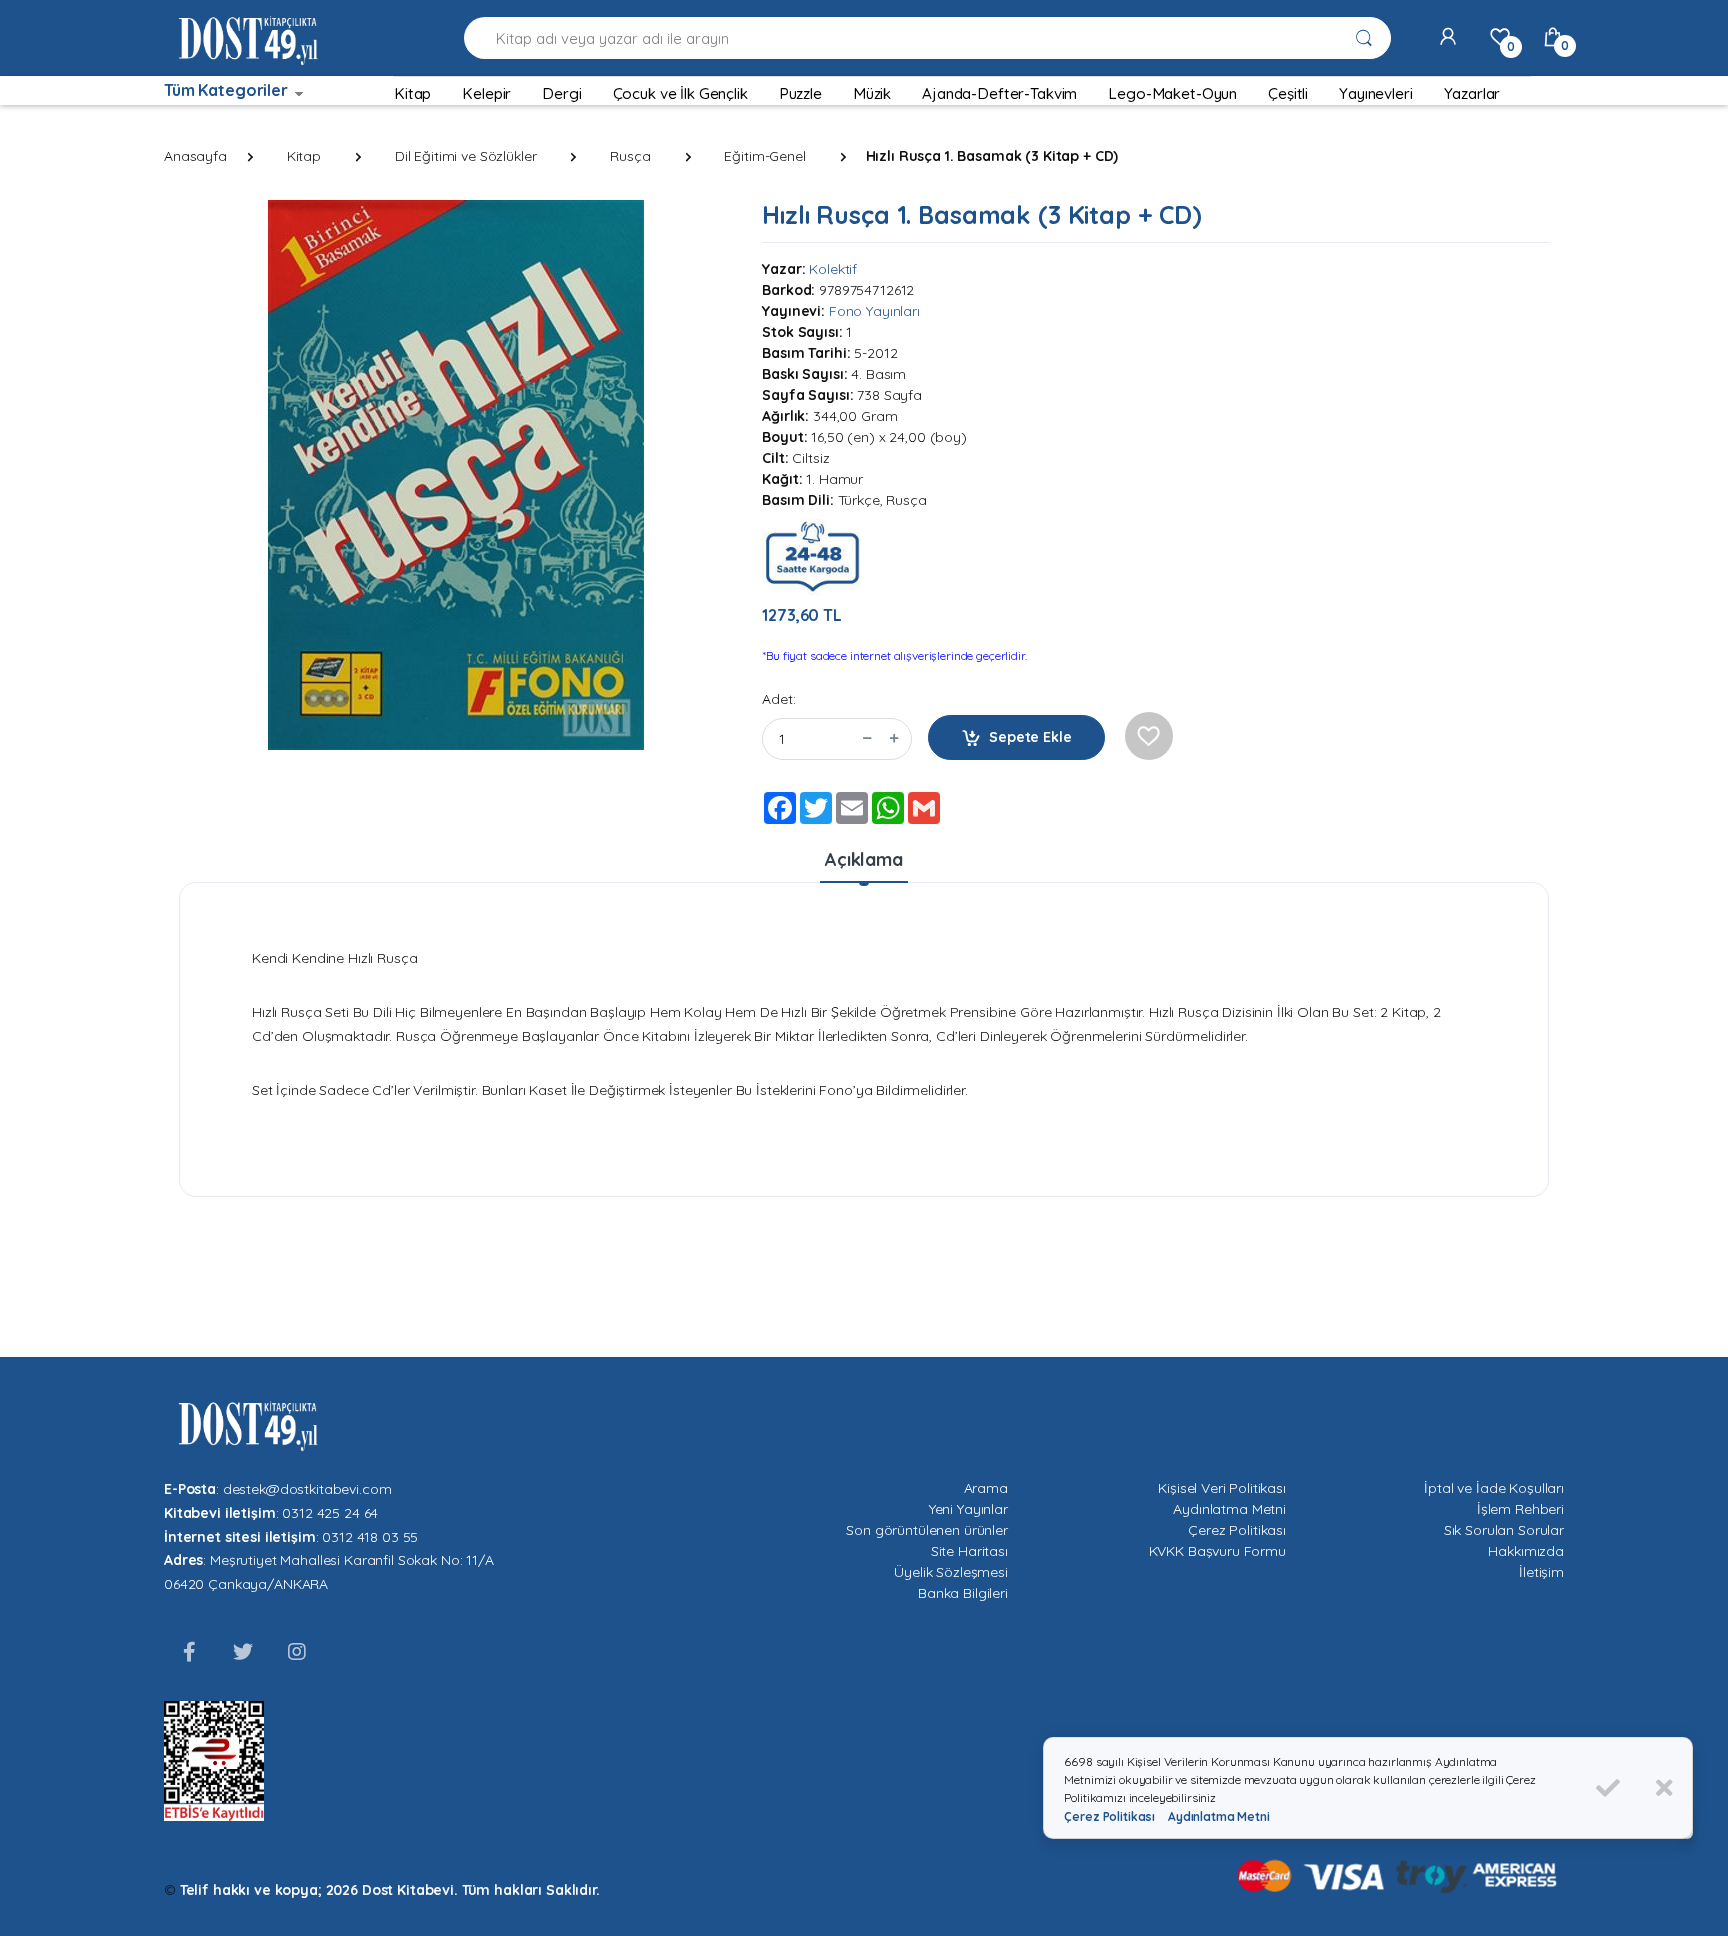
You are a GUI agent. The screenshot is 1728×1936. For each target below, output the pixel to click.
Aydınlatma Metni (1229, 1509)
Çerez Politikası (1237, 1530)
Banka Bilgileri (963, 1593)
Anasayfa (195, 156)
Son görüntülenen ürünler (927, 1530)
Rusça (630, 156)
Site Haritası (969, 1551)
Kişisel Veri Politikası (1222, 1488)
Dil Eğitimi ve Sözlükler (466, 156)
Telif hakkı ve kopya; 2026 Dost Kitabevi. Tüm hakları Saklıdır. (390, 1890)
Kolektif (833, 269)
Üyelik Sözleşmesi (951, 1572)
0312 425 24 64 (330, 1513)
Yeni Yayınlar (968, 1509)
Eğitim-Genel (764, 156)
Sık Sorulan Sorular (1504, 1530)
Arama (986, 1488)
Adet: (778, 699)
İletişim (1541, 1572)
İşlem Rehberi (1520, 1509)
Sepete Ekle (1030, 737)
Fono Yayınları (874, 311)
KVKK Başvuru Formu (1217, 1551)
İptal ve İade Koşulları (1494, 1488)
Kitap (304, 156)
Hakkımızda (1526, 1551)
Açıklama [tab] (864, 859)
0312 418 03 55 (370, 1537)
